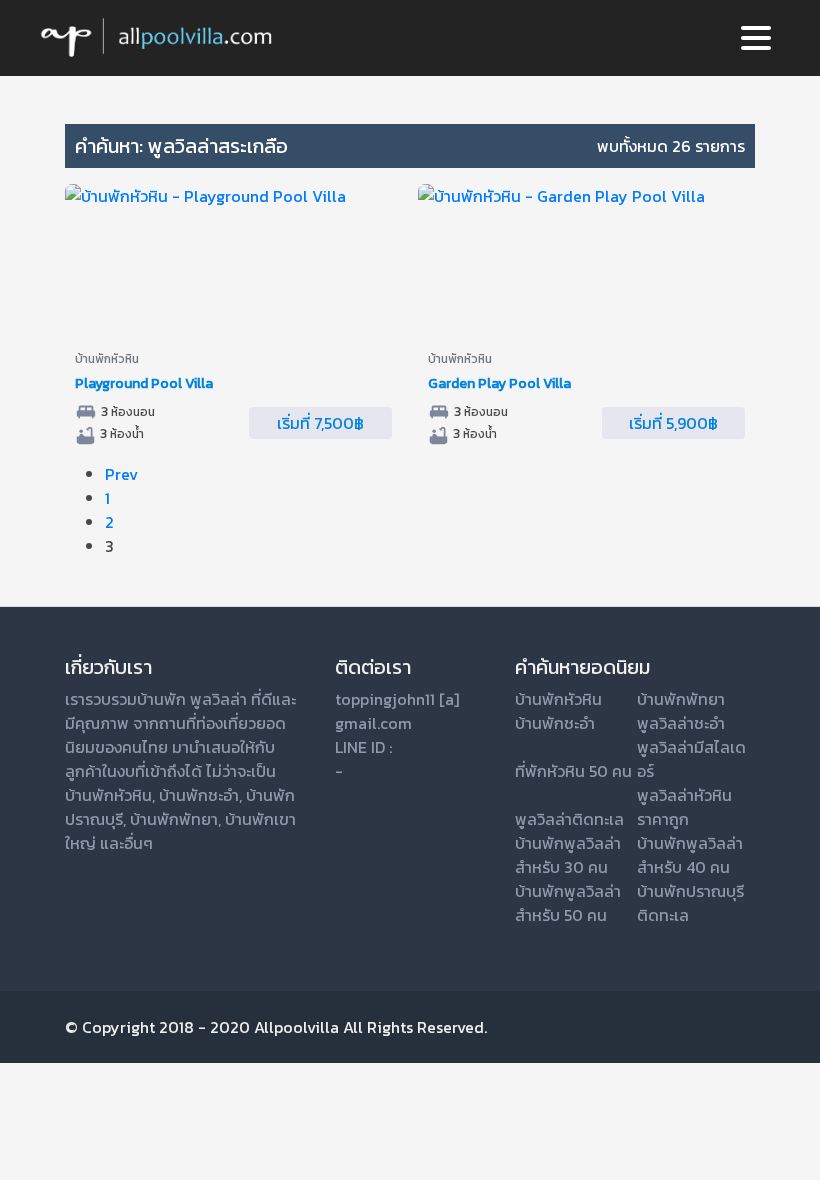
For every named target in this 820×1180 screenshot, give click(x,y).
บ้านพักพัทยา (174, 819)
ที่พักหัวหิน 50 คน (573, 771)
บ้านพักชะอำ (199, 795)
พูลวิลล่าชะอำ (681, 723)
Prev (121, 474)
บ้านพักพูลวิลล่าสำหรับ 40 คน (690, 855)
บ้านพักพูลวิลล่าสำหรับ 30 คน (568, 855)
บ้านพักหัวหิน (108, 795)
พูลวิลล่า (218, 699)
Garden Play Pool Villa (499, 383)
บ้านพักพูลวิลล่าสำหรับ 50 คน (568, 903)
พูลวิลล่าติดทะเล (569, 819)
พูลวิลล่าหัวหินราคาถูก (684, 807)
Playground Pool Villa (144, 383)
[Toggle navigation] (756, 38)
